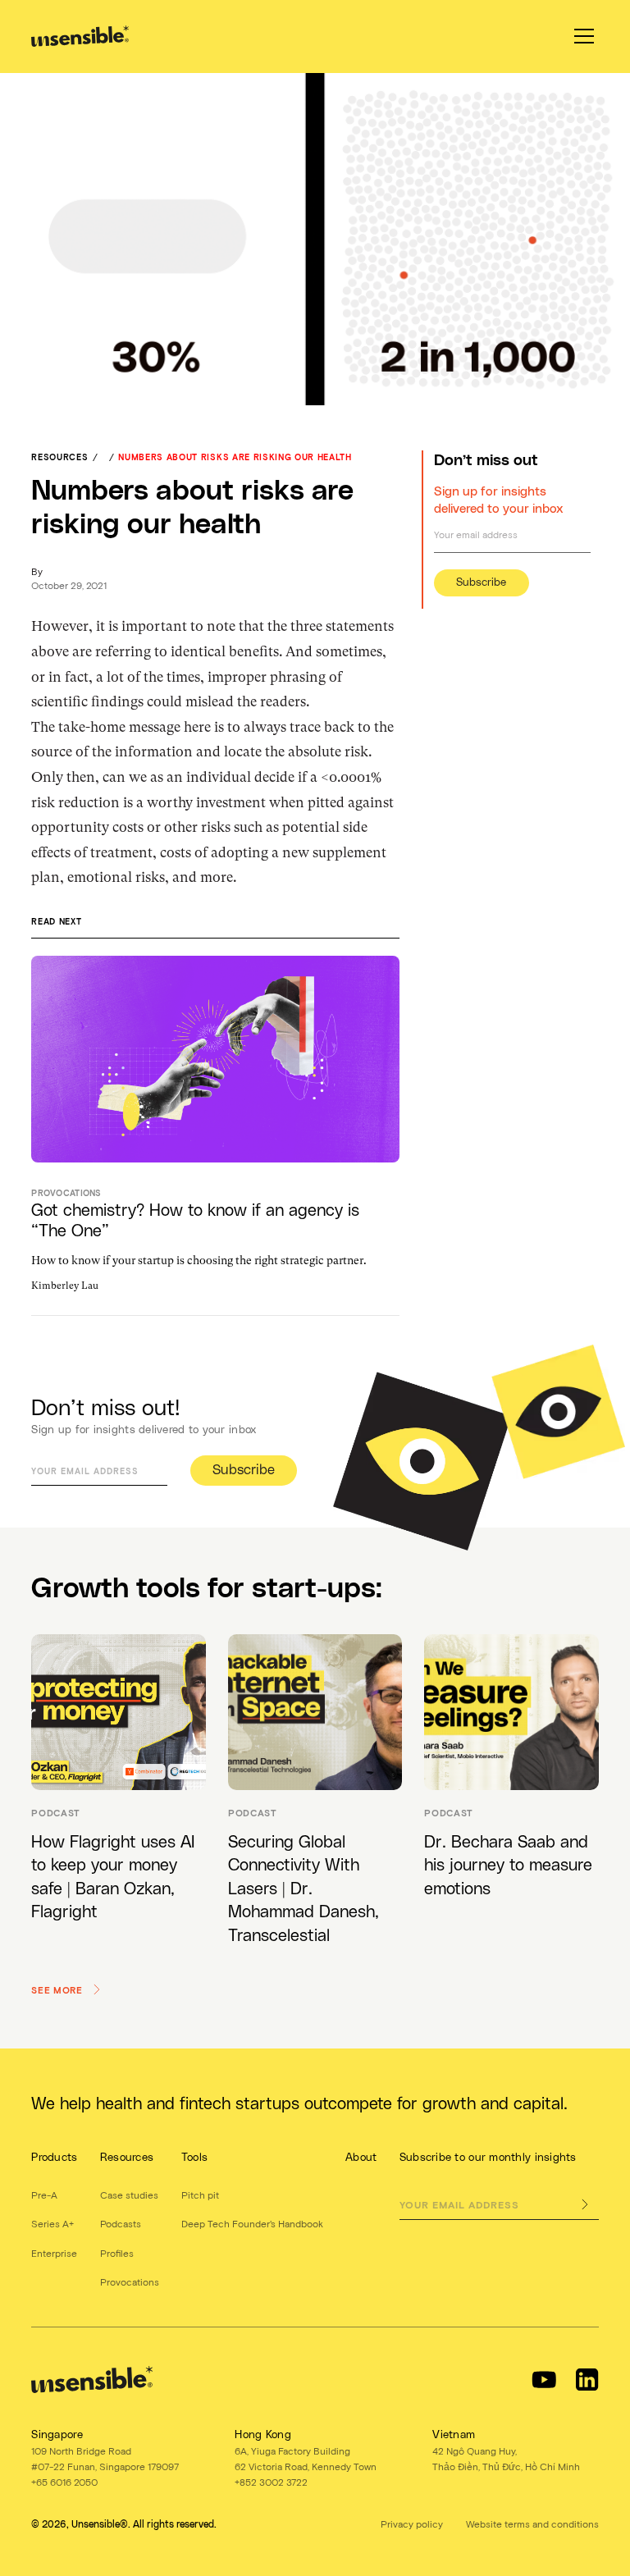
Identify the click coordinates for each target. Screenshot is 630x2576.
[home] (80, 36)
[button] (581, 36)
